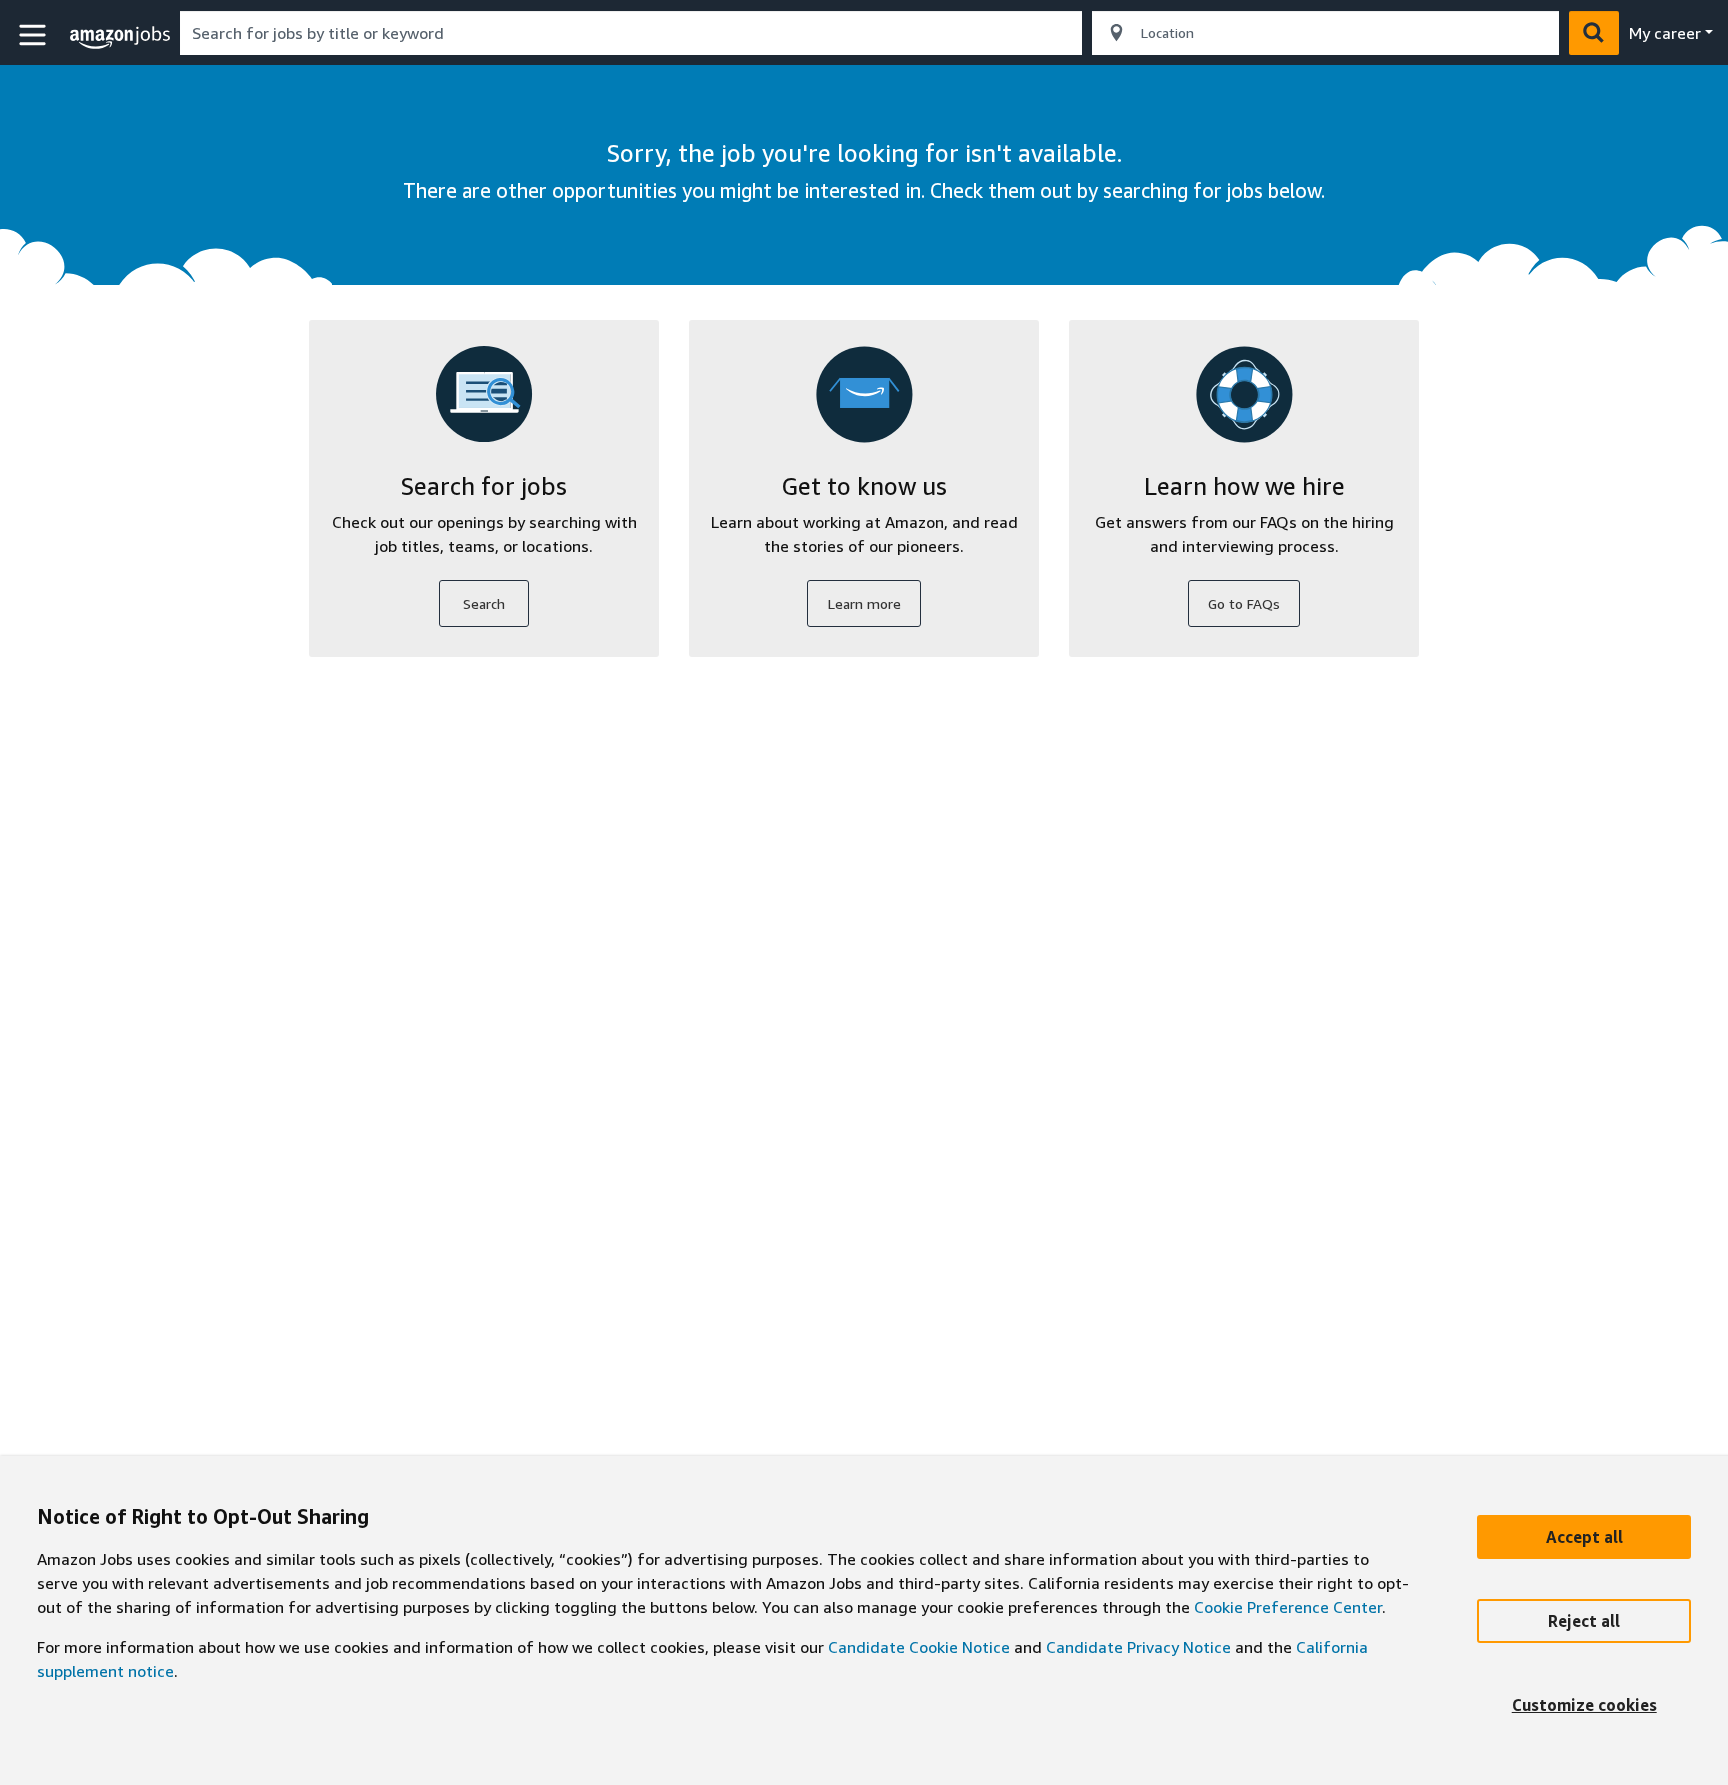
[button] (35, 35)
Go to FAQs (1244, 603)
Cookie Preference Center (1288, 1607)
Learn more (864, 603)
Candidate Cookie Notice (919, 1647)
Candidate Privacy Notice (1138, 1647)
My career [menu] (1665, 33)
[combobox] (631, 33)
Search (484, 603)
